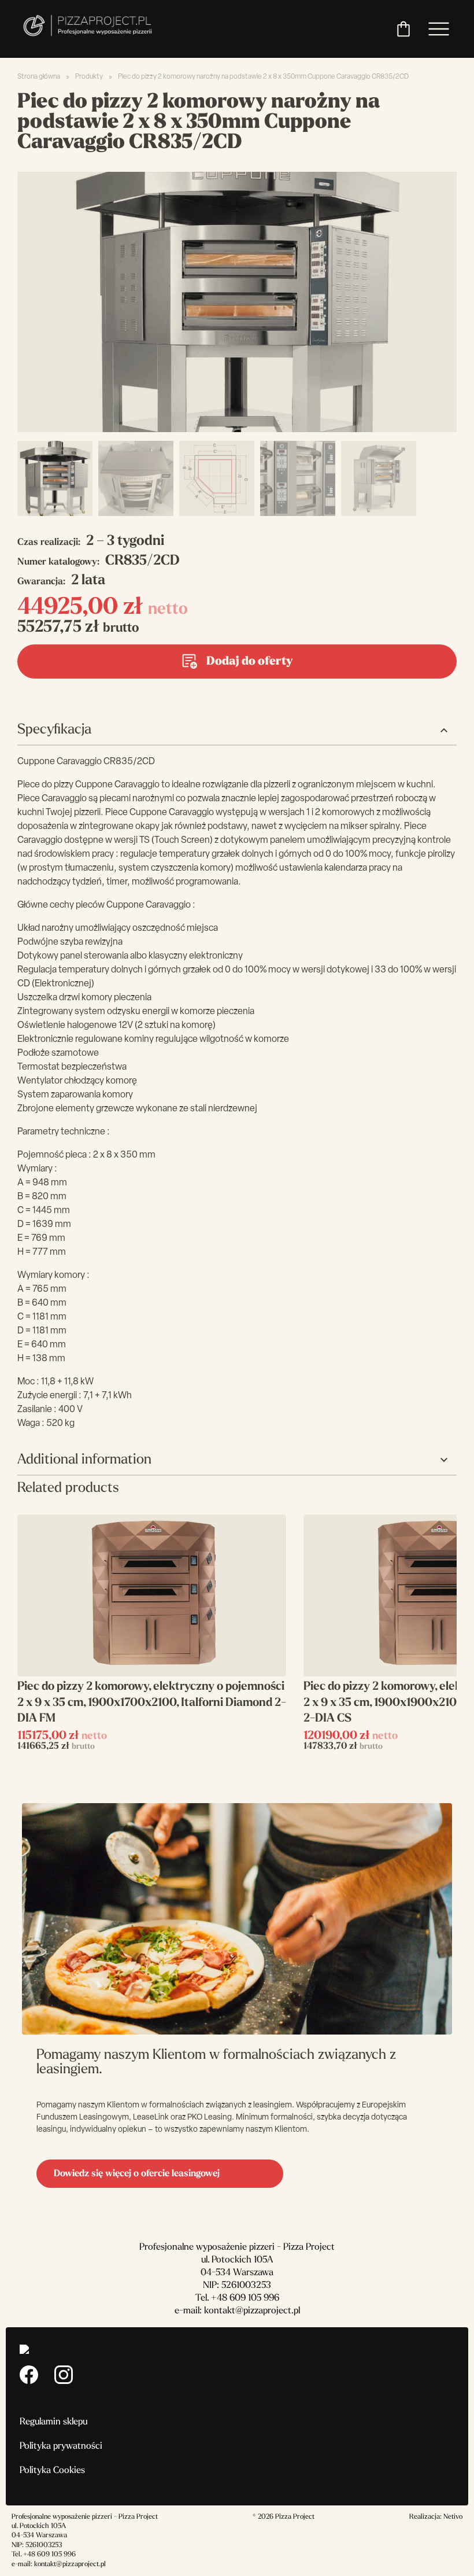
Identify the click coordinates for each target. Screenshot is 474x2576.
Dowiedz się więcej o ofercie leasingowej (137, 2174)
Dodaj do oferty (249, 662)
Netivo (453, 2517)
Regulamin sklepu (53, 2422)
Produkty (89, 77)
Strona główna (39, 77)
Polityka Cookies (52, 2471)
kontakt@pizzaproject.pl (252, 2311)
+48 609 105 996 (245, 2298)
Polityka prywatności (61, 2446)
